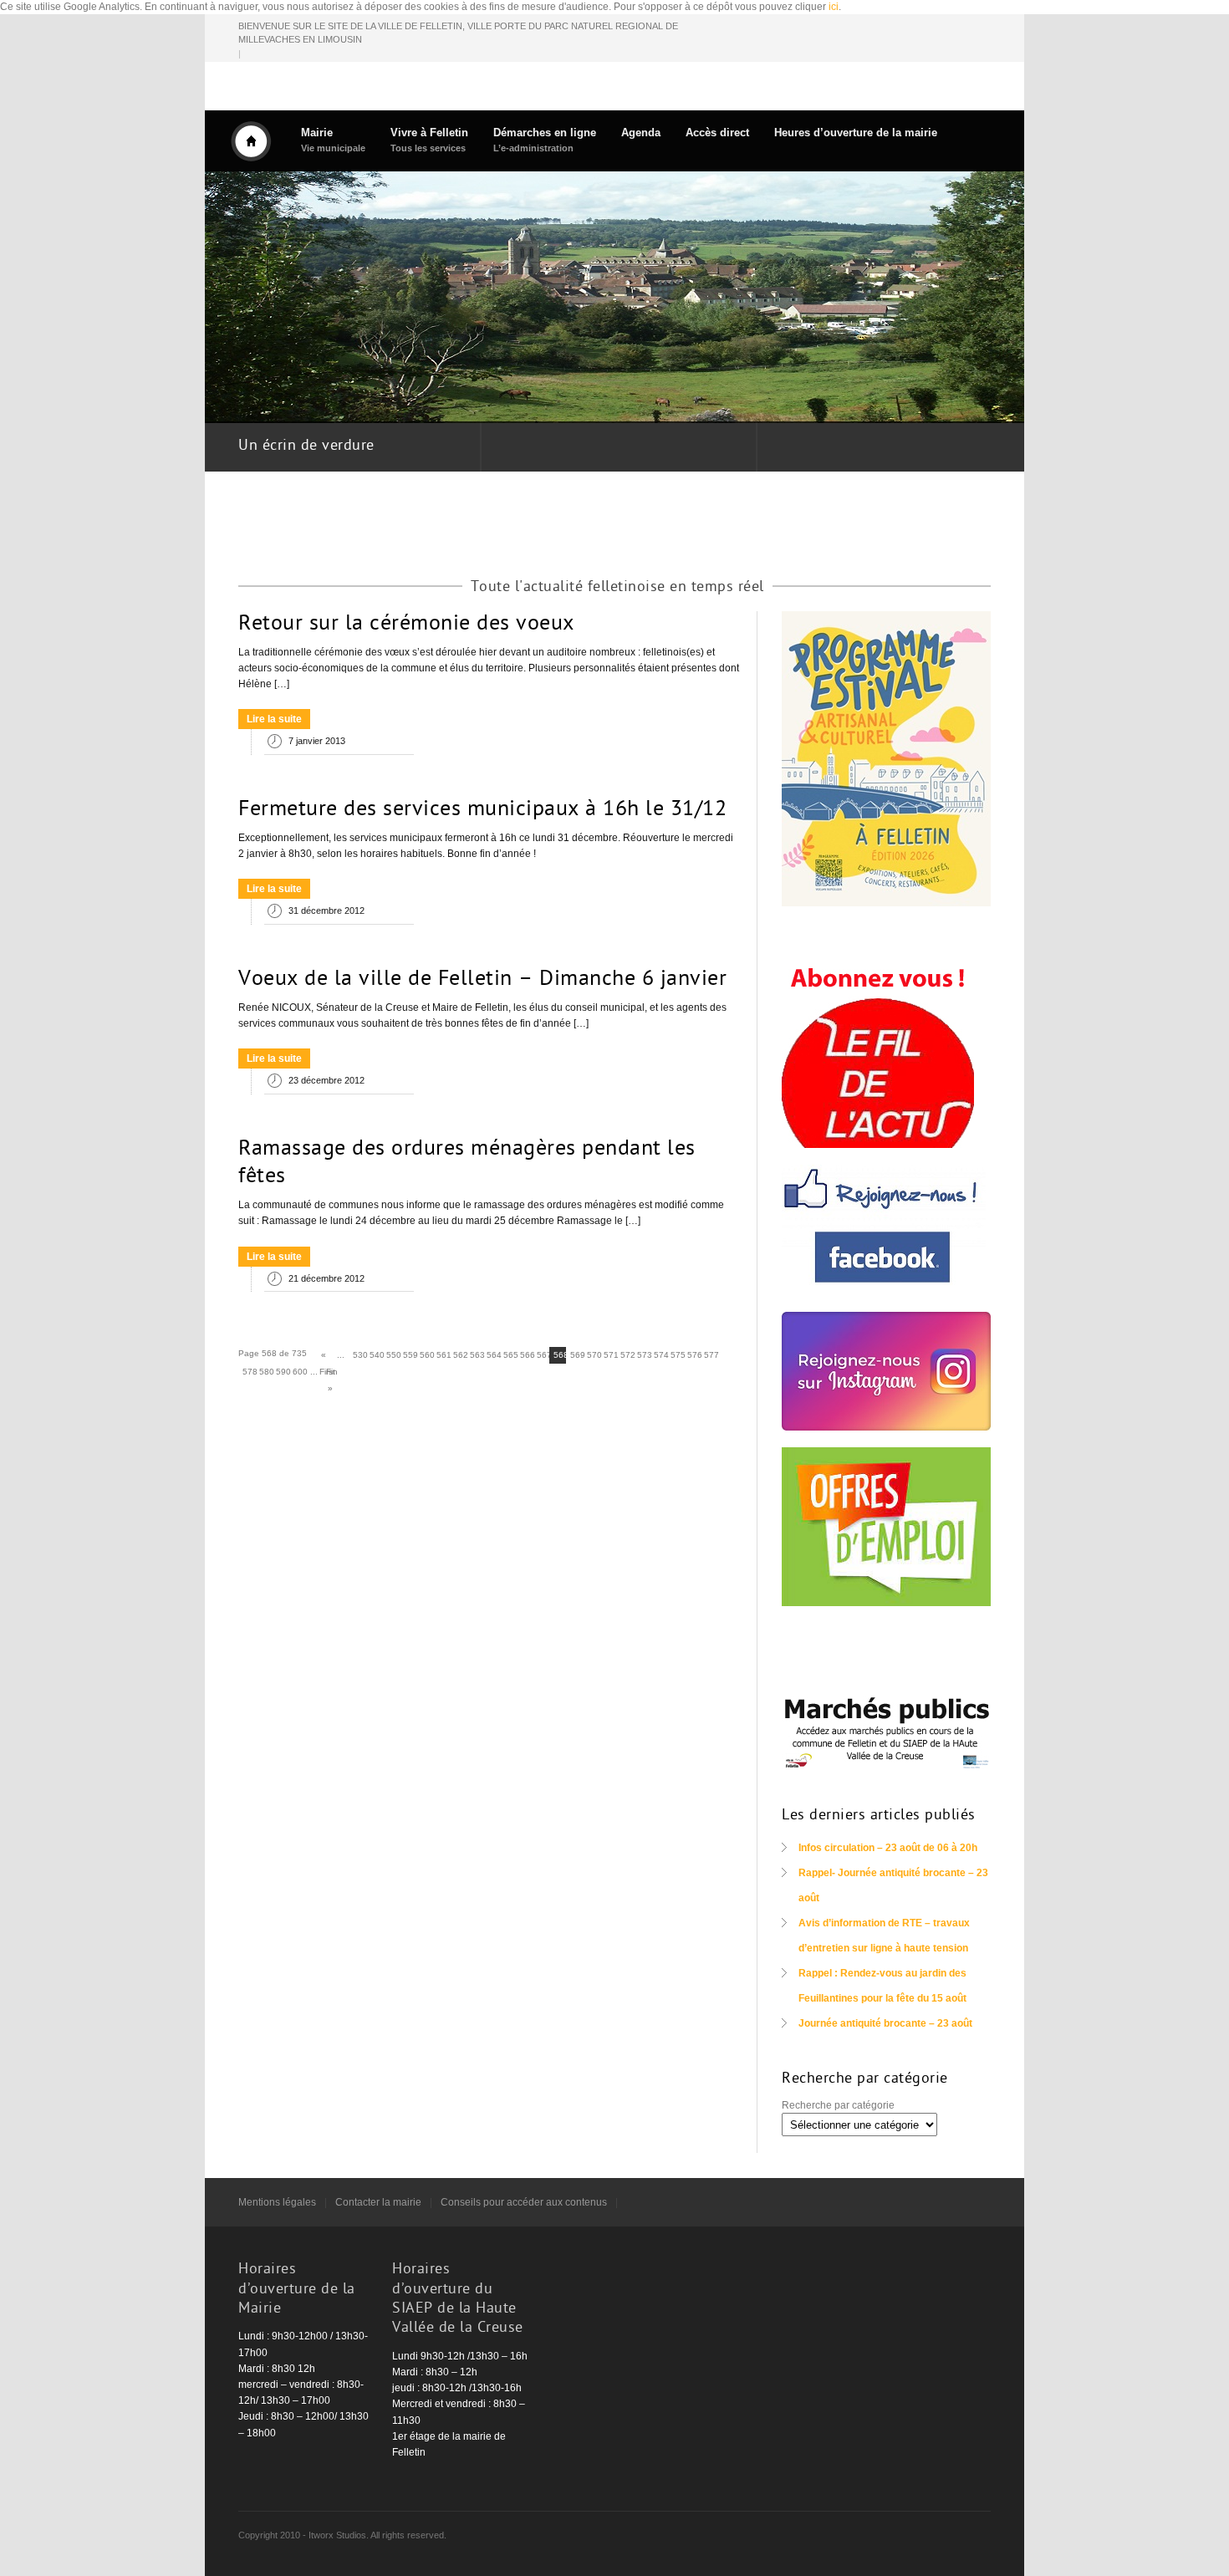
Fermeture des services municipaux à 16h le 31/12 (482, 810)
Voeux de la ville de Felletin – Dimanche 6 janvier (482, 980)
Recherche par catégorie (838, 2105)
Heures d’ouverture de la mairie (856, 133)
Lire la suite (274, 719)
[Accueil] (251, 141)
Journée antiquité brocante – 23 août (885, 2023)
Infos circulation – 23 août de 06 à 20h (888, 1848)
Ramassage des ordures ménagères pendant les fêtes (467, 1164)
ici (834, 7)
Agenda (641, 133)
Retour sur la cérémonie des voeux (406, 625)
